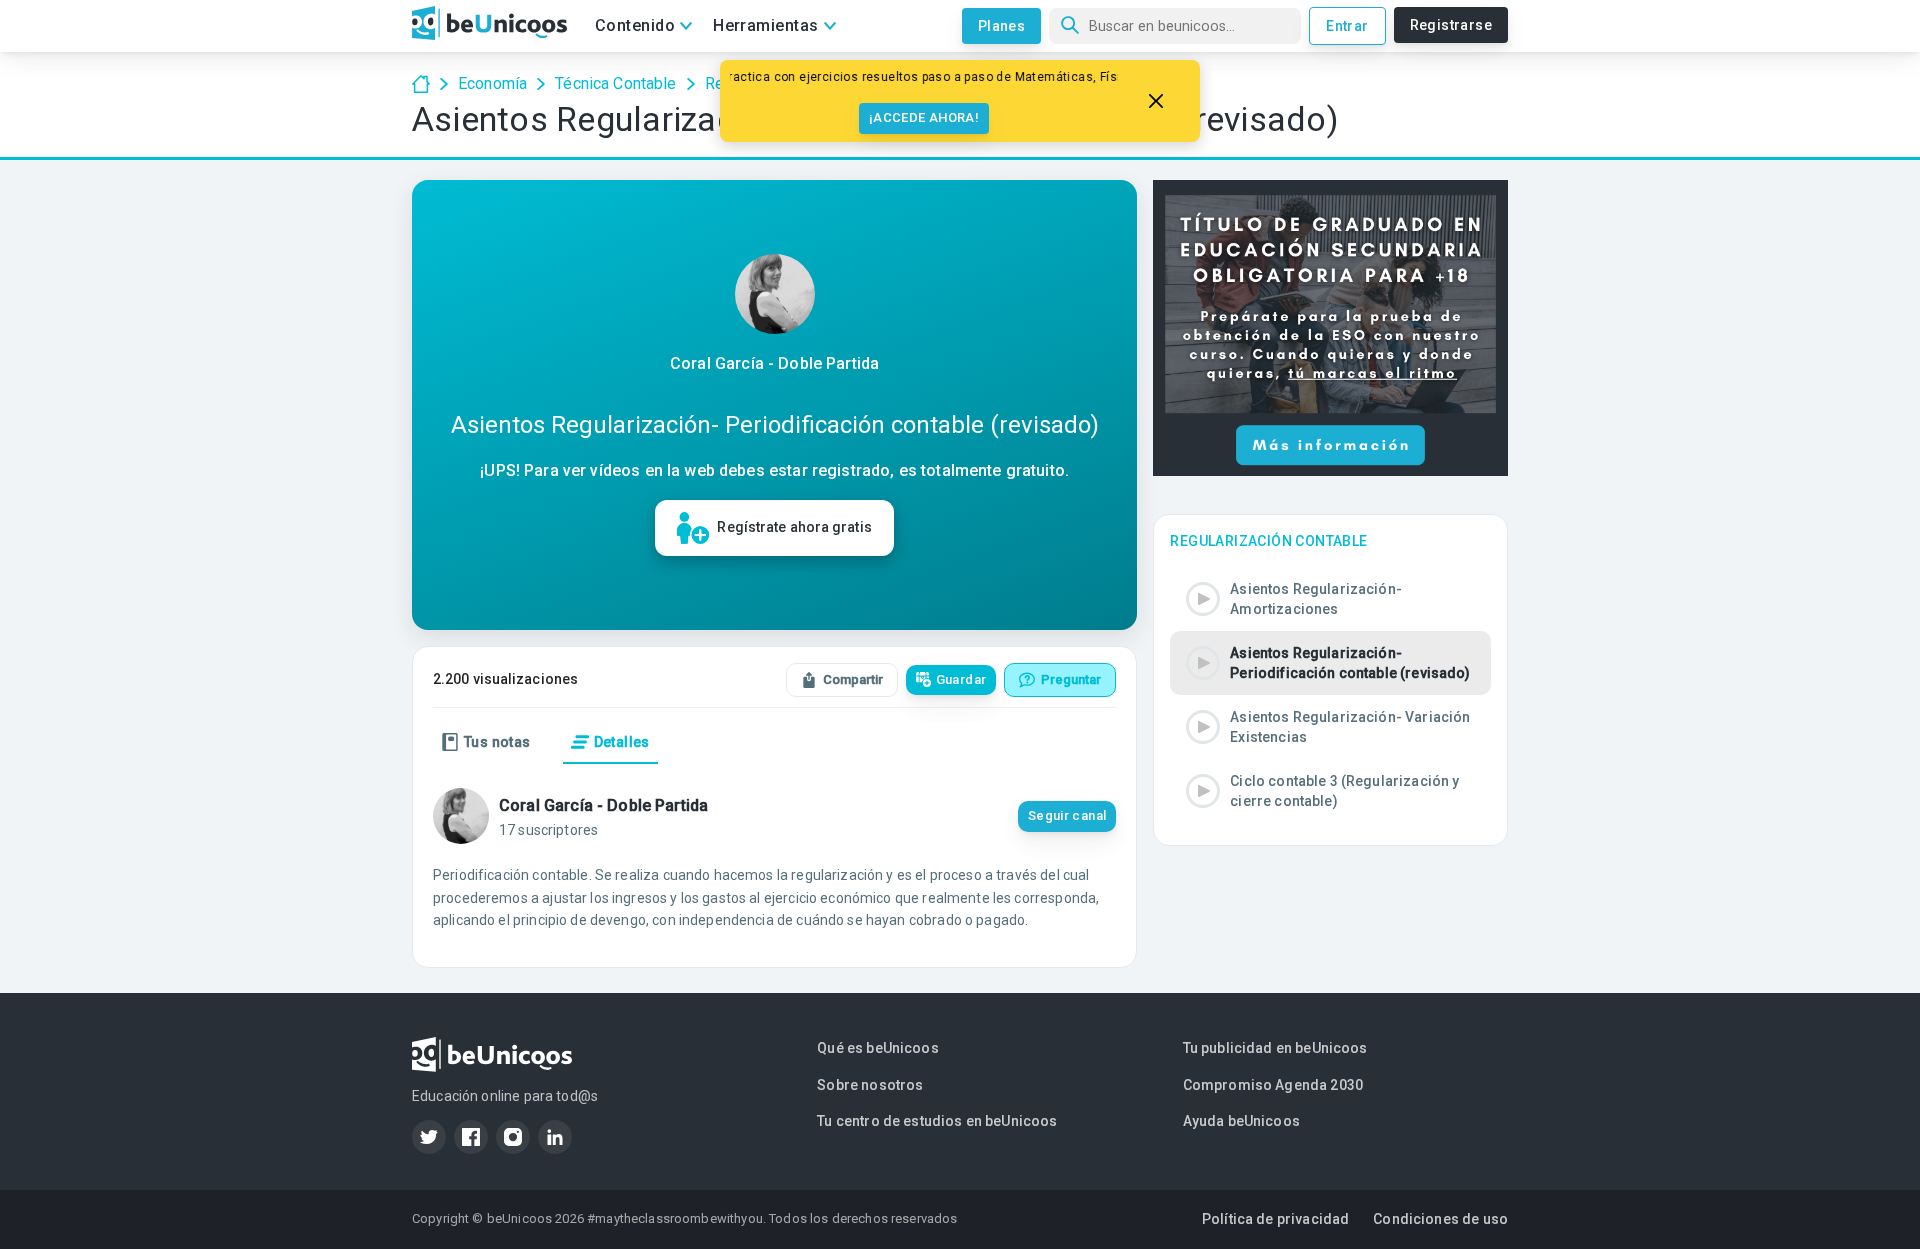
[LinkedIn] (555, 1137)
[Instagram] (513, 1137)
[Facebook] (471, 1137)
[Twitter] (429, 1137)
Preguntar (1071, 679)
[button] (1330, 599)
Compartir (853, 679)
